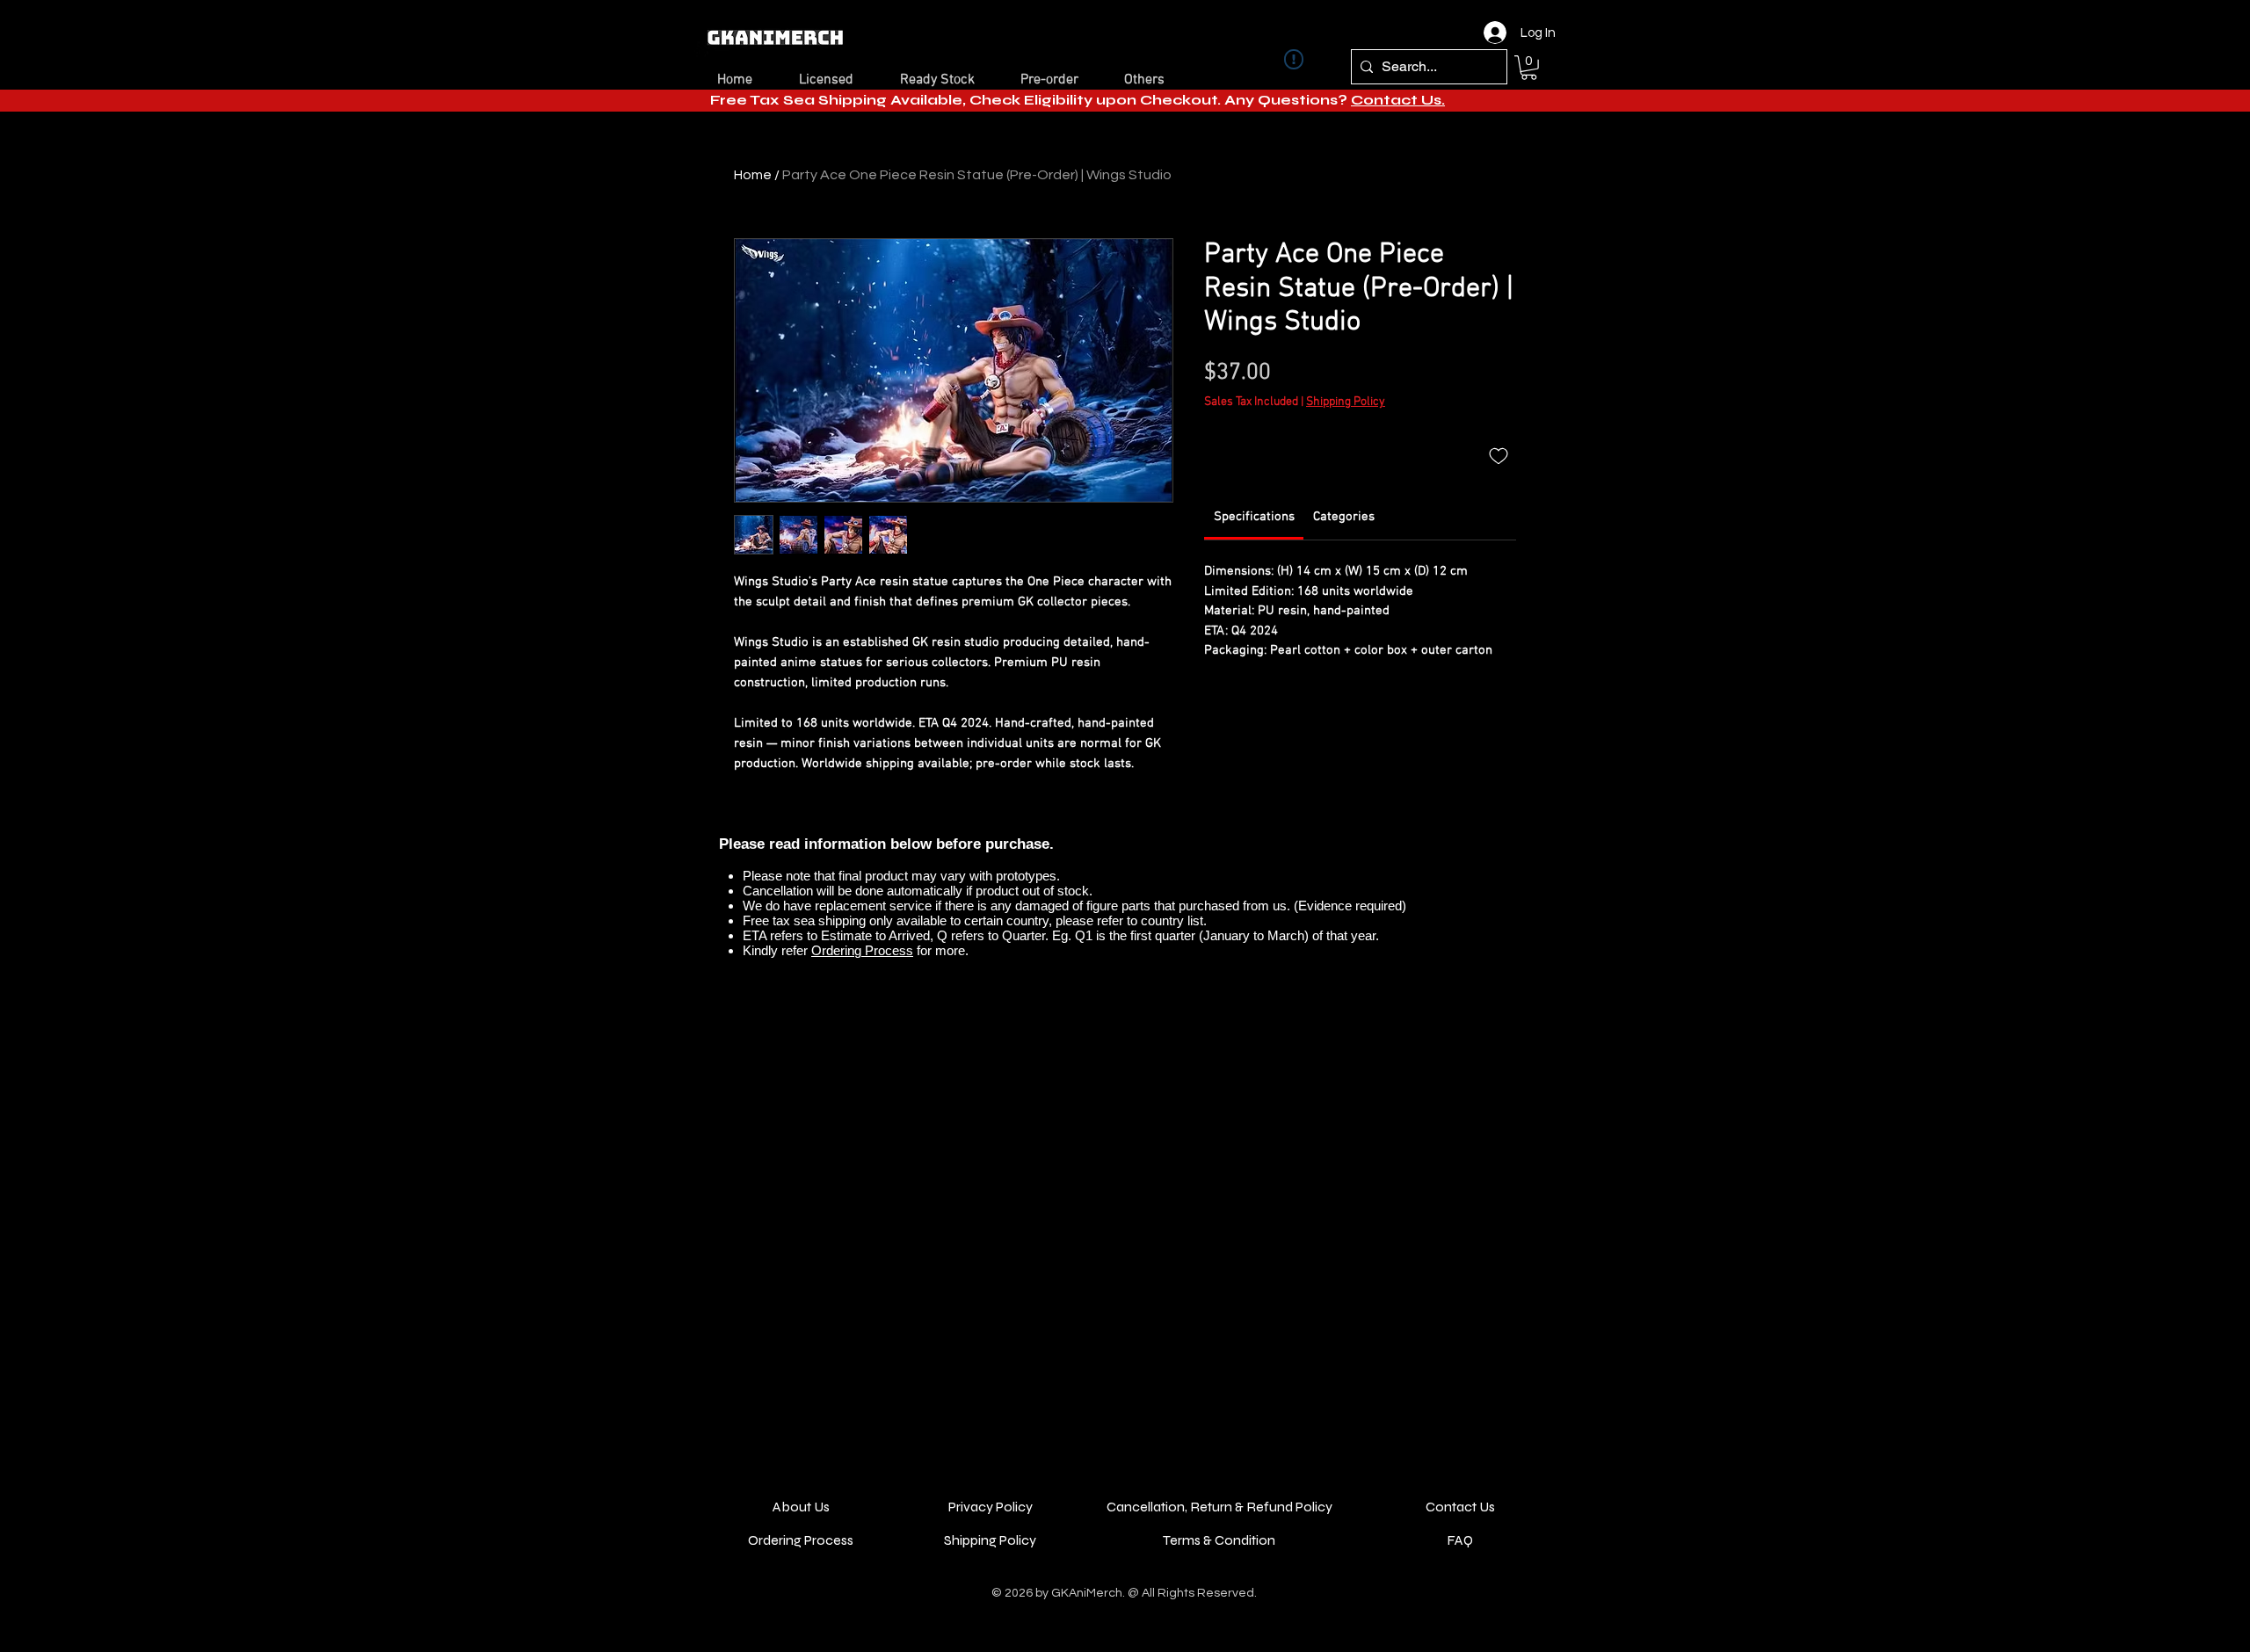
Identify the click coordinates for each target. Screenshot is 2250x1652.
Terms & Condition (1219, 1540)
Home (753, 175)
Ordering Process (862, 950)
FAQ (1460, 1540)
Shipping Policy (1346, 402)
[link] (1254, 517)
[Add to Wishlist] (1499, 455)
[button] (1529, 68)
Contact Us (1460, 1507)
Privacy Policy (991, 1507)
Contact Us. (1398, 100)
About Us (801, 1507)
